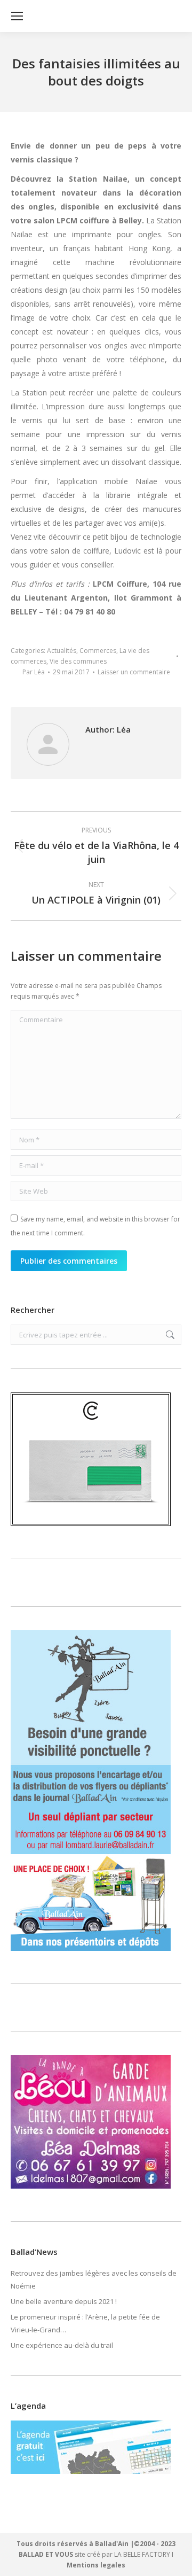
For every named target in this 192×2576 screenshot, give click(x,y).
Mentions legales (96, 2565)
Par (34, 672)
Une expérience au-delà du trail (62, 2345)
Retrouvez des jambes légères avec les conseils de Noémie (94, 2279)
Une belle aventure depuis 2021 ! (64, 2301)
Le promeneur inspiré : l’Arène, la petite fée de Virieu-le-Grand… (85, 2323)
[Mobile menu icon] (17, 16)
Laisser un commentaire (134, 672)
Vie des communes (78, 661)
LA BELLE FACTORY (142, 2554)
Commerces (98, 651)
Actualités (62, 651)
